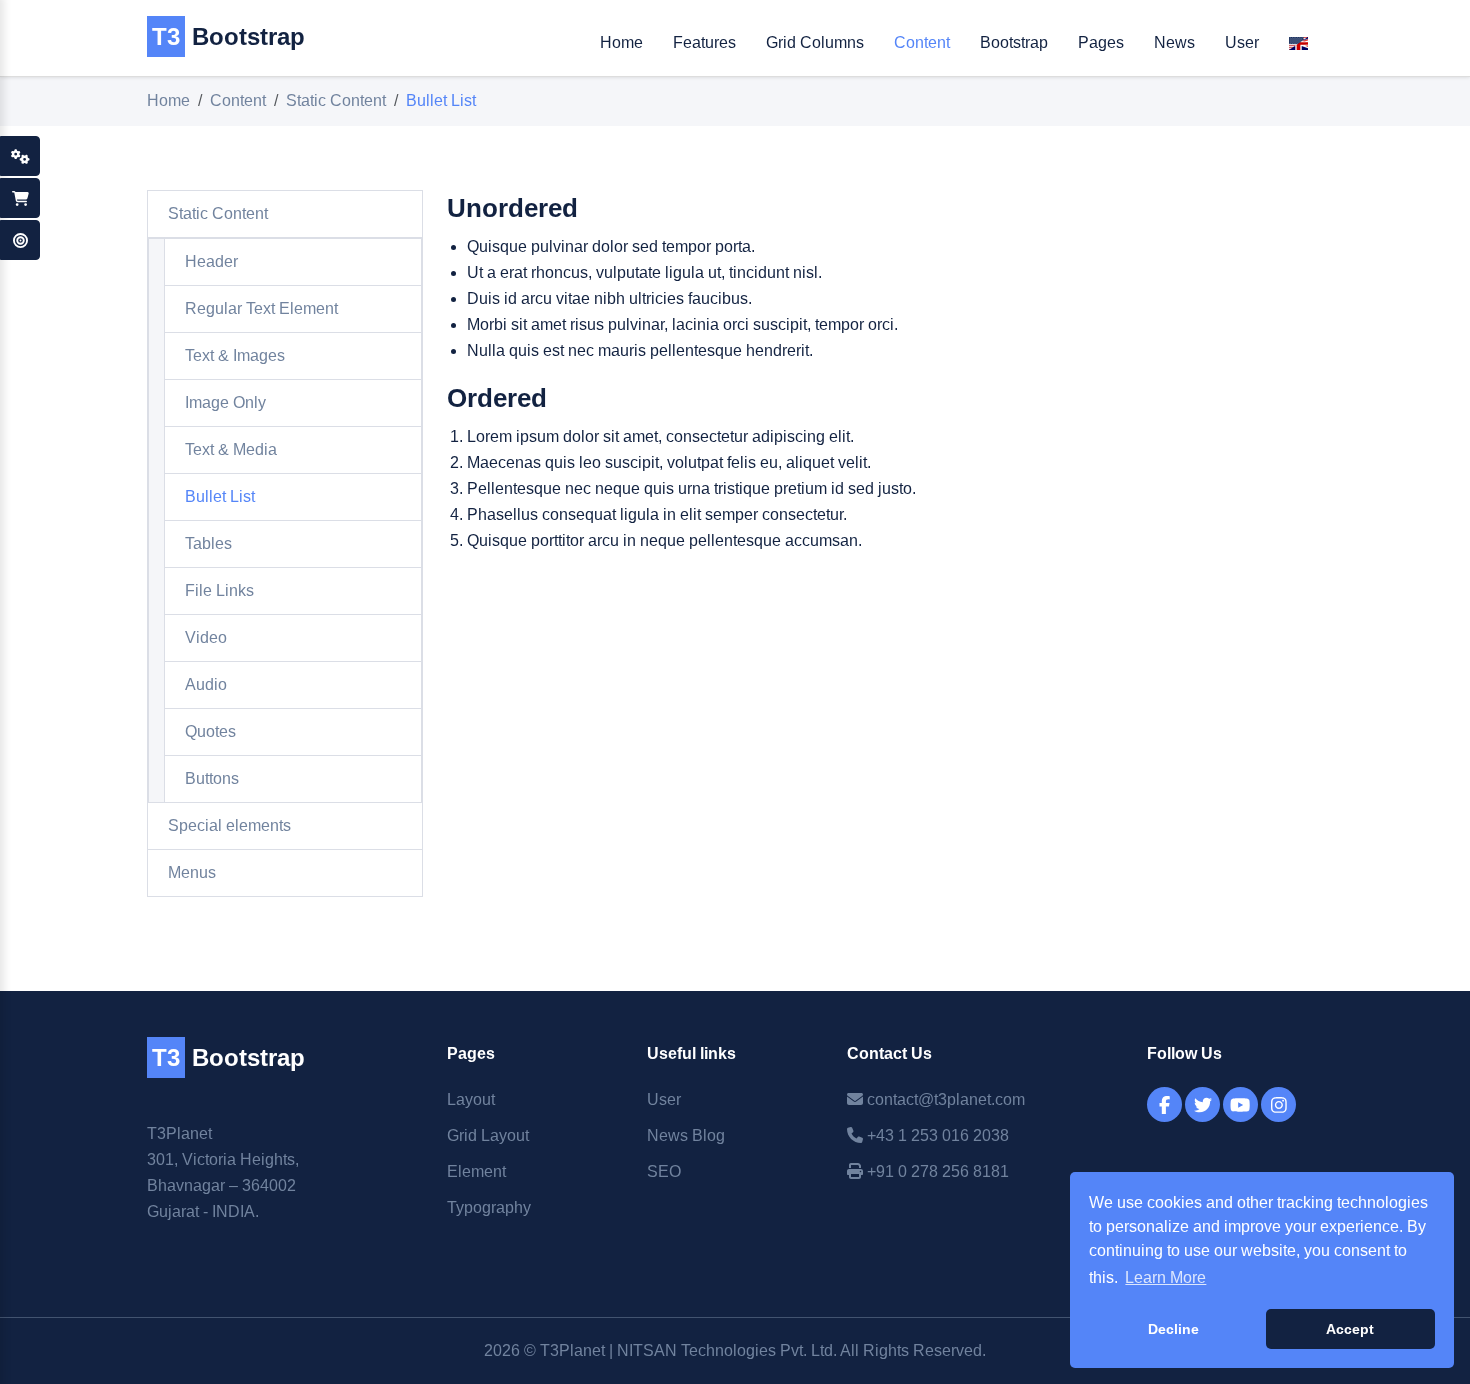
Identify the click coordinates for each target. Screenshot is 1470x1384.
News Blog (686, 1135)
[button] (1298, 48)
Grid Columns (815, 42)
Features (704, 42)
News (1174, 42)
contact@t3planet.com (944, 1099)
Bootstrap (228, 36)
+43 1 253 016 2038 (936, 1135)
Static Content (336, 100)
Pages (1101, 42)
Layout (471, 1099)
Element (476, 1171)
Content (922, 42)
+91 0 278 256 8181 (936, 1171)
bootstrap (228, 1057)
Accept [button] (1350, 1329)
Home (621, 42)
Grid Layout (488, 1135)
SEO (664, 1171)
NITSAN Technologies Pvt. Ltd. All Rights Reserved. (801, 1350)
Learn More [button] (1165, 1277)
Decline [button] (1173, 1329)
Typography (489, 1207)
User (1242, 42)
